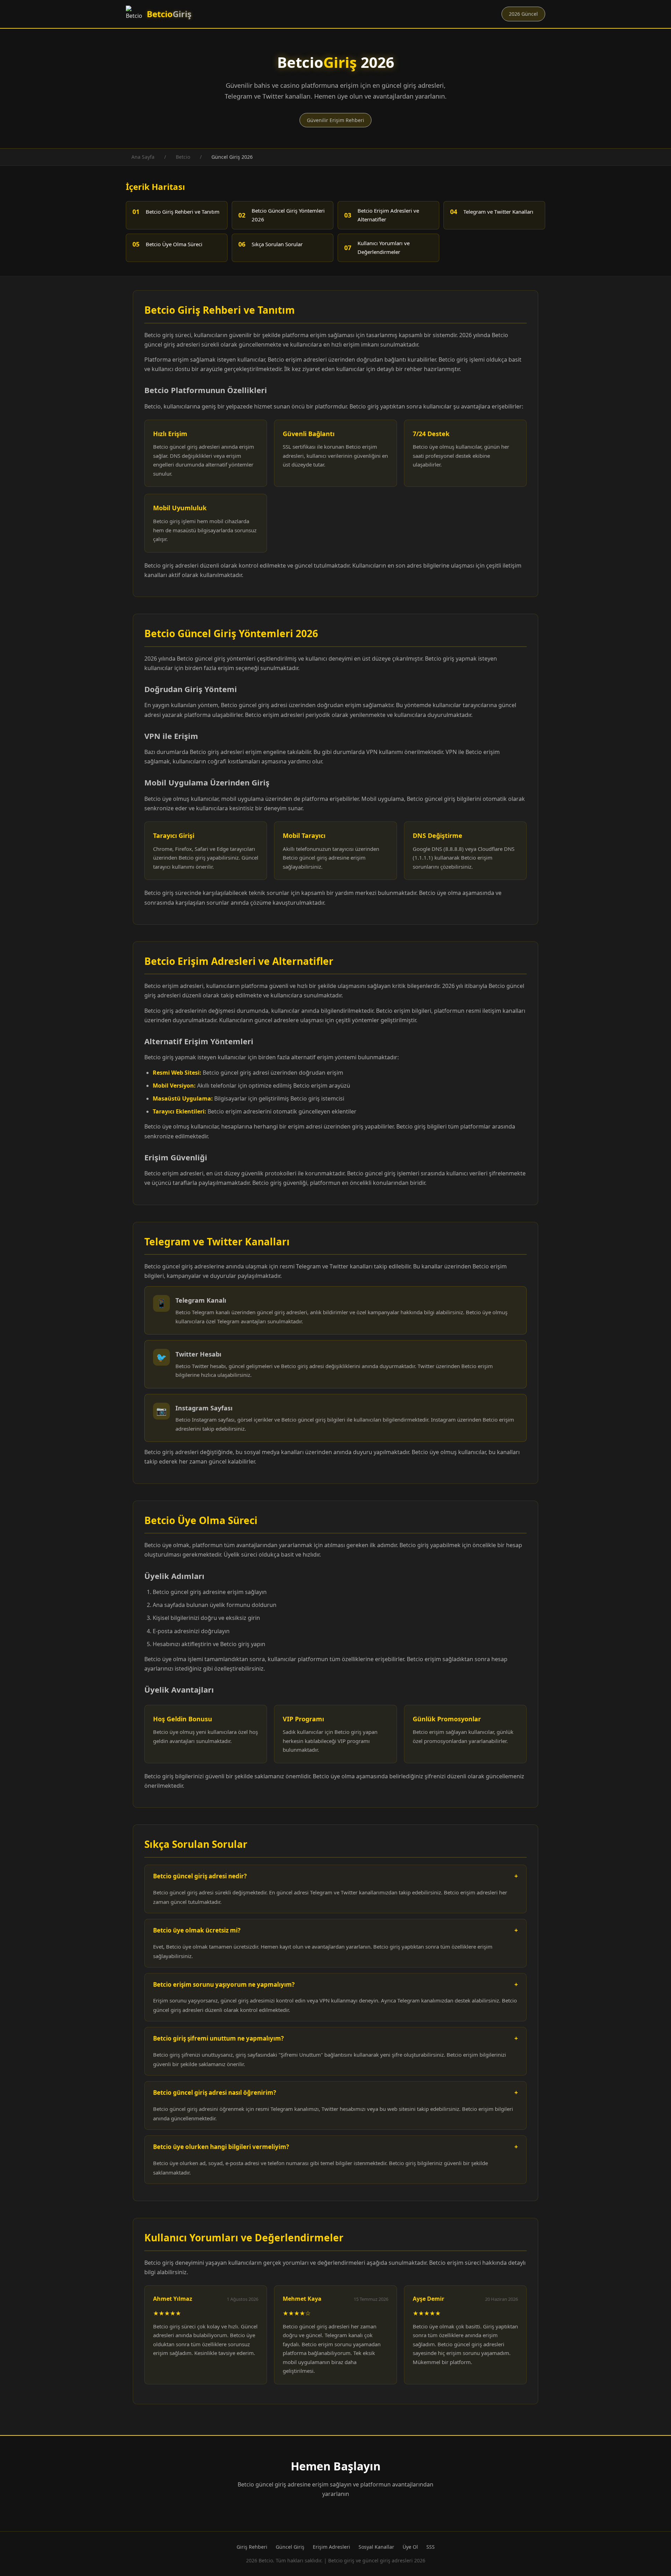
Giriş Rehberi (252, 2547)
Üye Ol (410, 2547)
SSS (431, 2547)
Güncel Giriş (290, 2547)
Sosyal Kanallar (376, 2547)
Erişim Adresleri (331, 2547)
